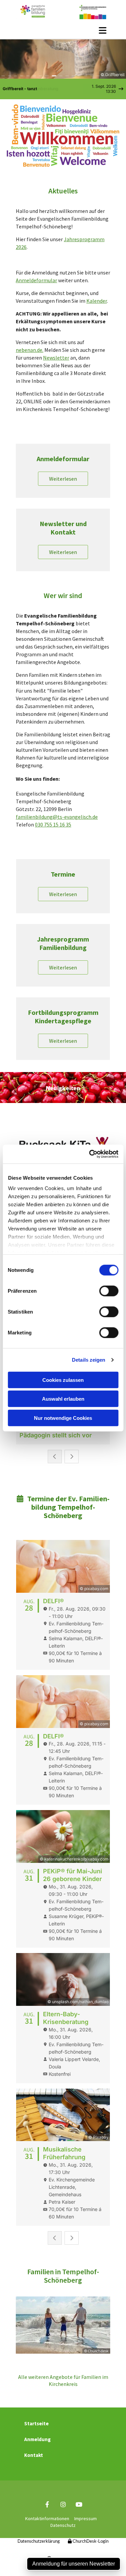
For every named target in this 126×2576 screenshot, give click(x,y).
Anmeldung (37, 2439)
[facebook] (47, 2504)
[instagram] (63, 2504)
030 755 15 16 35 (53, 824)
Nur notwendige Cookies (63, 1418)
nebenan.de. (30, 350)
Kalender (97, 301)
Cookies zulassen (63, 1380)
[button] (63, 30)
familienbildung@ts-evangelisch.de (57, 817)
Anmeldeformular (36, 280)
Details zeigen (89, 1360)
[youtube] (79, 2504)
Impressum (86, 2518)
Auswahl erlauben (63, 1399)
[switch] (109, 1291)
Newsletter (56, 358)
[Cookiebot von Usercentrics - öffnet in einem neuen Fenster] (90, 1154)
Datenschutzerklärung (39, 2542)
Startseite (36, 2423)
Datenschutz (63, 2525)
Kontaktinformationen (47, 2518)
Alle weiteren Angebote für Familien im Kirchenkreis (63, 2380)
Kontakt (34, 2455)
